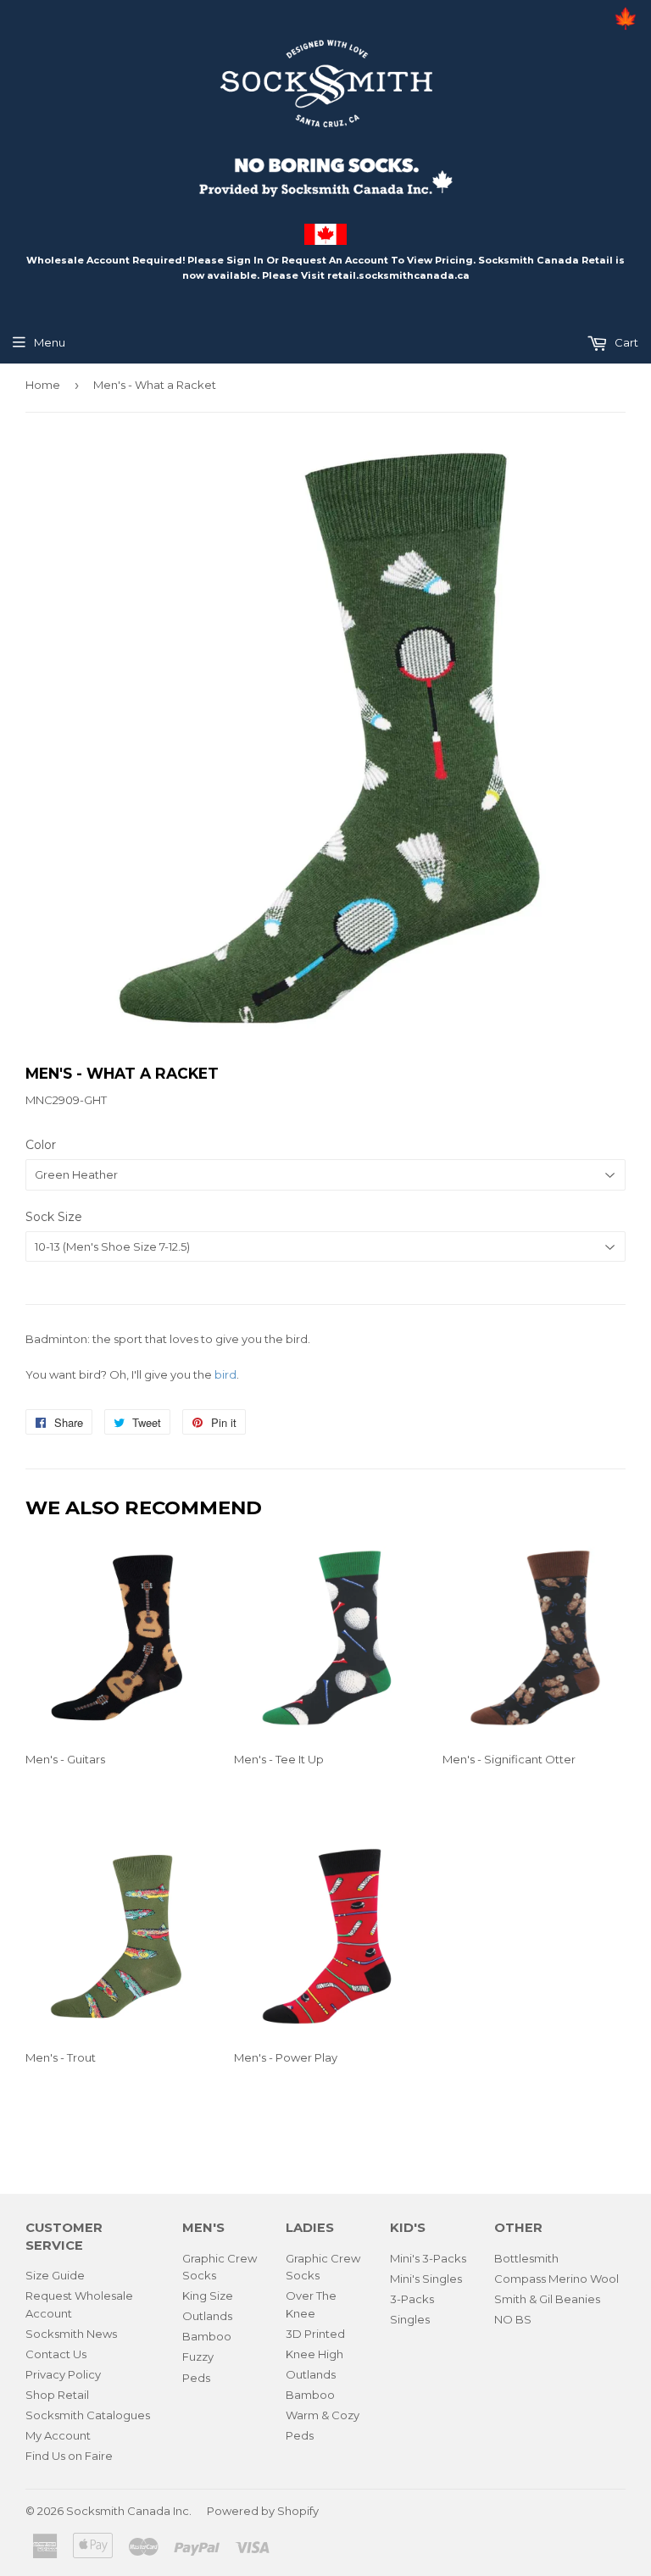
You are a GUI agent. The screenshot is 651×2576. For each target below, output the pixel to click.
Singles (410, 2319)
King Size (208, 2296)
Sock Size (54, 1217)
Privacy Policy (63, 2374)
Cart (625, 342)
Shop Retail (57, 2395)
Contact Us (56, 2354)
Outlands (207, 2316)
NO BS (513, 2319)
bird (225, 1374)
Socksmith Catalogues (88, 2415)
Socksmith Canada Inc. (129, 2511)
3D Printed (315, 2334)
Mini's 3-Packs (428, 2258)
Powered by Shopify (263, 2511)
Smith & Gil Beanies (547, 2299)
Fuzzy (198, 2357)
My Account (58, 2435)
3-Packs (412, 2299)
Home (43, 385)
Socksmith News (71, 2334)
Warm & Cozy (323, 2415)
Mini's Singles (426, 2279)
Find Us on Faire (69, 2456)
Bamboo (207, 2336)
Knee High (314, 2354)
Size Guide (55, 2275)
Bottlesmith (526, 2258)
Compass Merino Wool (556, 2279)
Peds (196, 2378)
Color (41, 1145)
